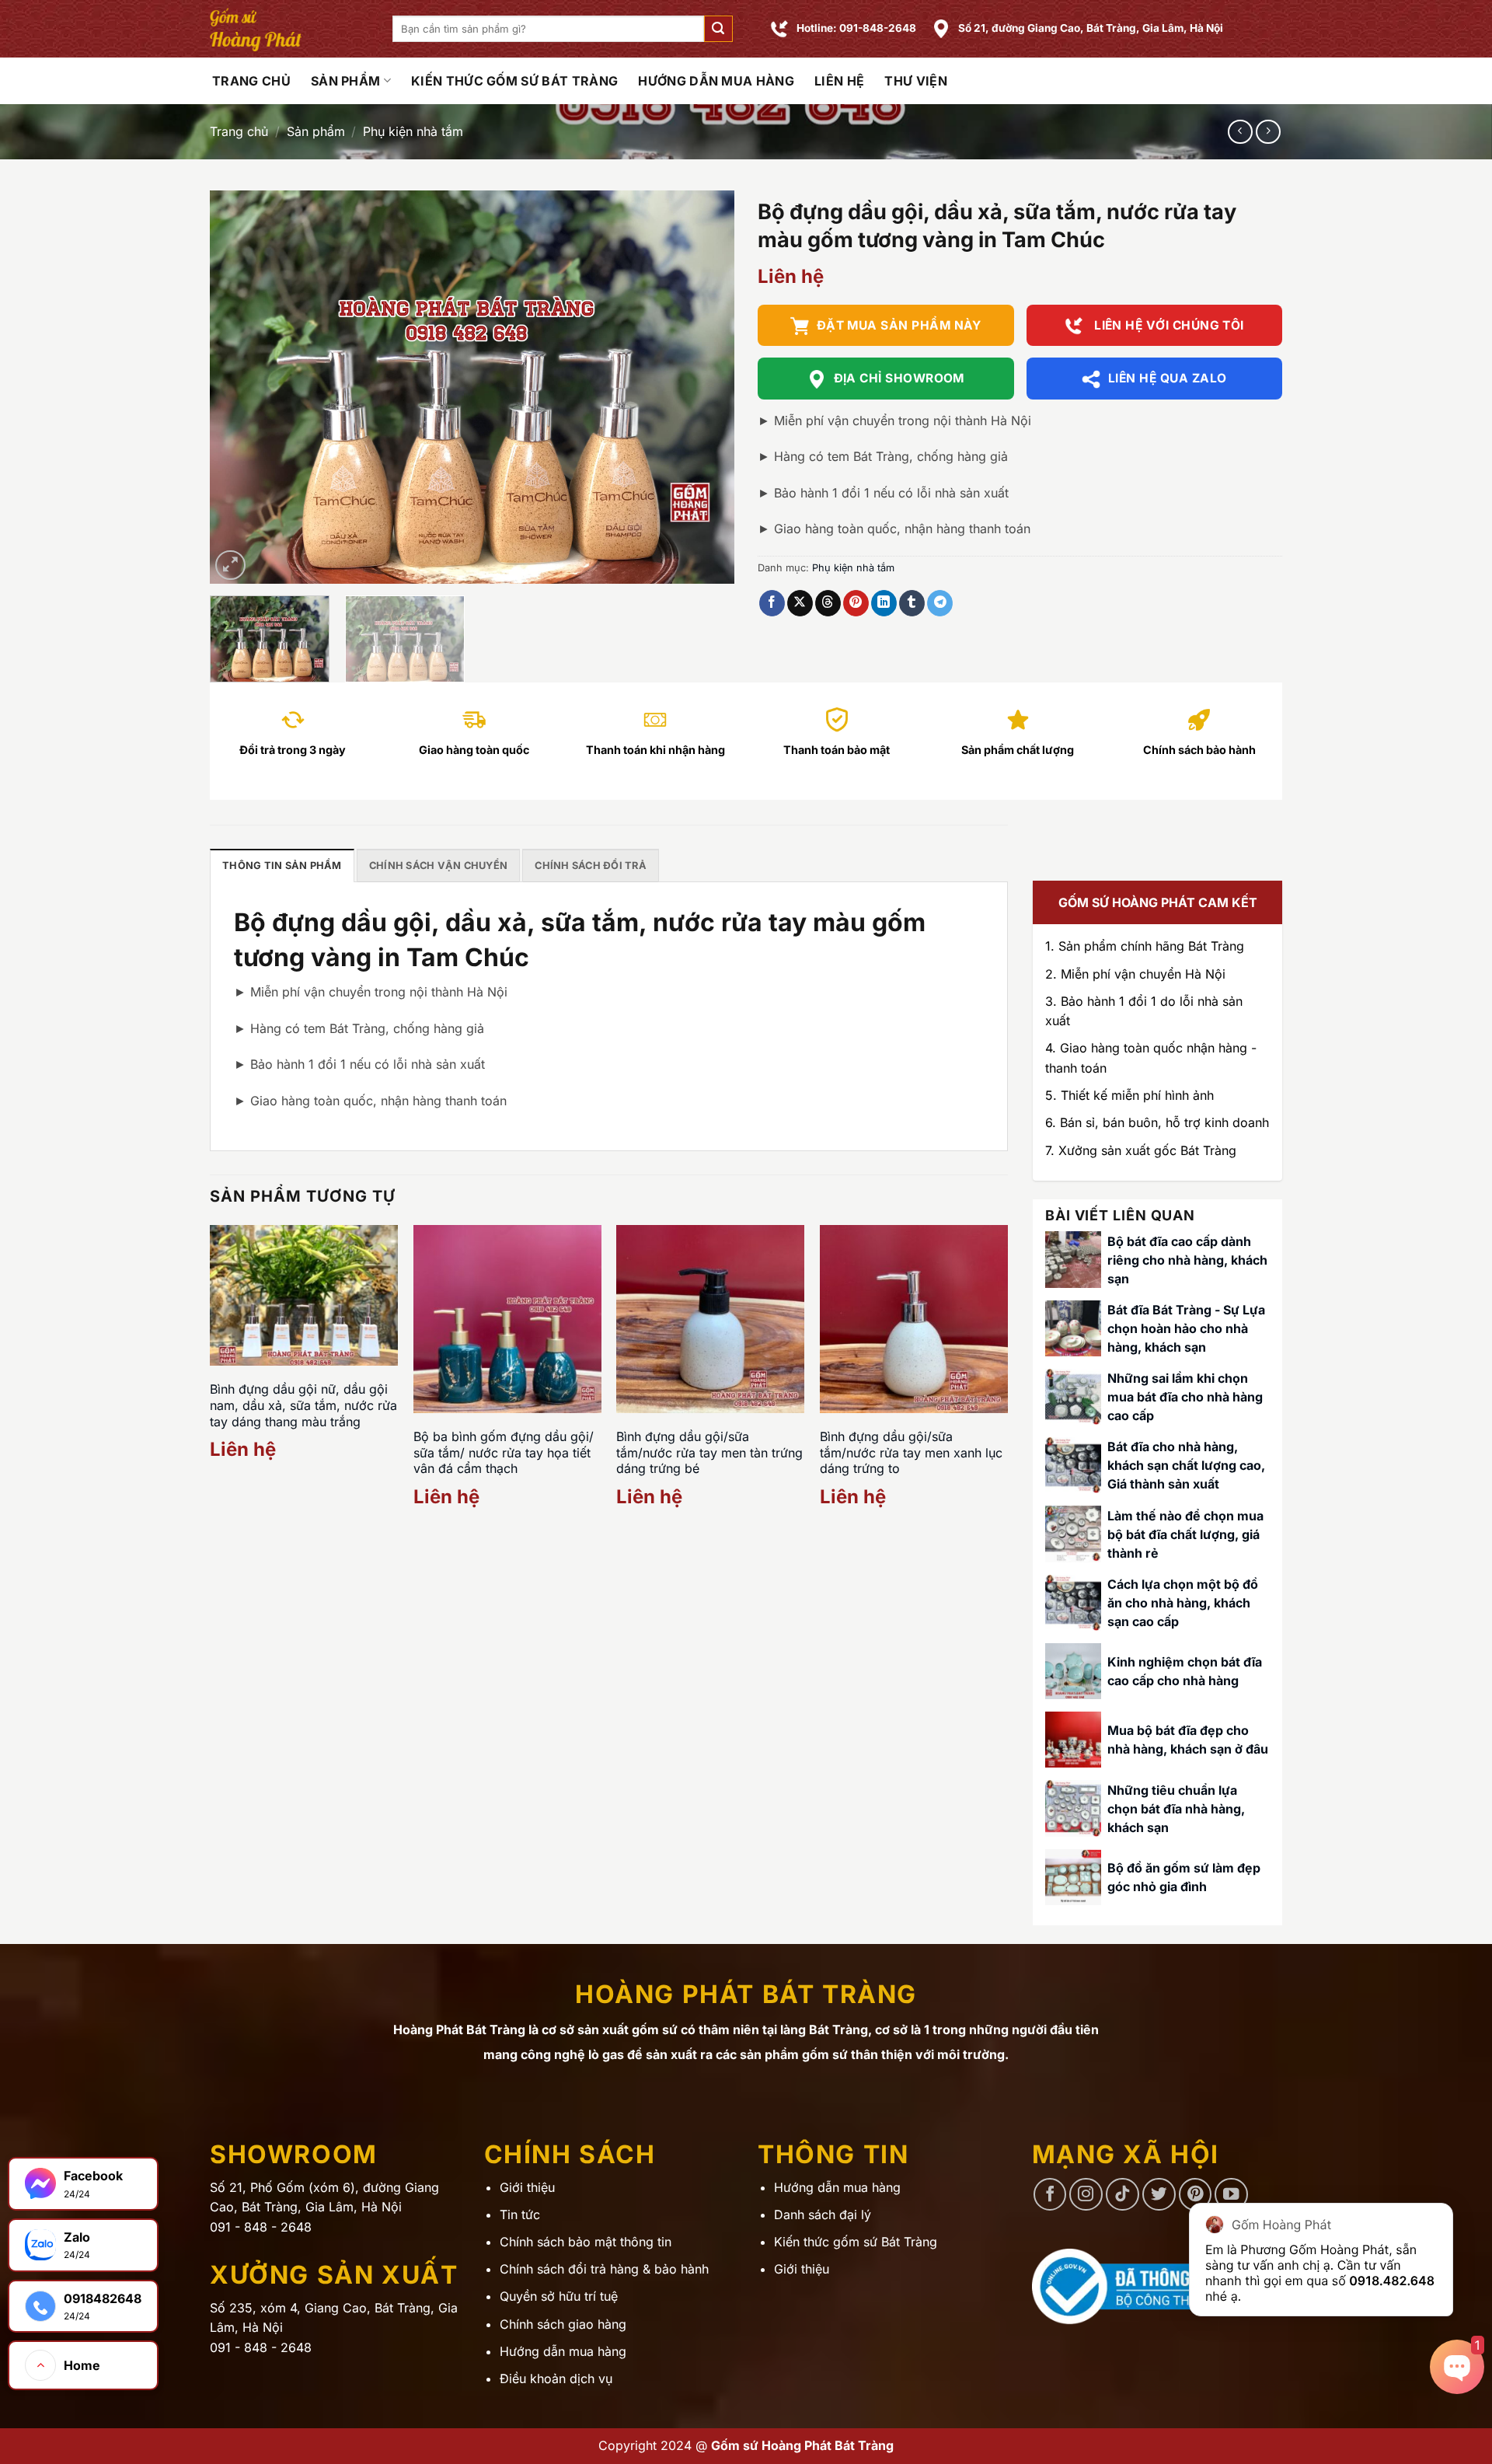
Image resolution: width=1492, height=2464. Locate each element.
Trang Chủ (251, 81)
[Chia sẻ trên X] (800, 603)
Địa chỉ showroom (899, 378)
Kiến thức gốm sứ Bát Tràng (514, 81)
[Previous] (240, 387)
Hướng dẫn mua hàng (716, 81)
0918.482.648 (1392, 2281)
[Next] (704, 387)
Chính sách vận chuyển (438, 866)
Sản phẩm (346, 81)
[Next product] (1240, 132)
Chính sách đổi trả (591, 866)
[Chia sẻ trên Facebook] (772, 603)
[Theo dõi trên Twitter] (1159, 2195)
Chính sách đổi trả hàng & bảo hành (604, 2269)
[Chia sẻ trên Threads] (828, 603)
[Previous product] (1268, 132)
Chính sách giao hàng (563, 2324)
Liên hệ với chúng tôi (1168, 325)
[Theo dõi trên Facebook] (1050, 2195)
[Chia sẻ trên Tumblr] (912, 603)
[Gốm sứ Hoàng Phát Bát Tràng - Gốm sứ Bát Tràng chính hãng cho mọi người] (289, 29)
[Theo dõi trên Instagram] (1086, 2195)
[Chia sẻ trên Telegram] (940, 603)
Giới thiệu (527, 2187)
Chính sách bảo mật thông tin (586, 2242)
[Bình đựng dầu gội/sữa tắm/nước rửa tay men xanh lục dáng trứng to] (914, 1319)
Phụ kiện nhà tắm (413, 131)
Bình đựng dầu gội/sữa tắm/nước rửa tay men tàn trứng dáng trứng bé (709, 1453)
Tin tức (520, 2214)
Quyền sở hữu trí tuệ (559, 2296)
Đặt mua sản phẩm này (899, 325)
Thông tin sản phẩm (282, 866)
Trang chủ (239, 131)
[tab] (282, 865)
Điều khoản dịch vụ (556, 2378)
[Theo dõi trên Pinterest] (1196, 2195)
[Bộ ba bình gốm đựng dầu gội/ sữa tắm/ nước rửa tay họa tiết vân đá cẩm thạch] (507, 1319)
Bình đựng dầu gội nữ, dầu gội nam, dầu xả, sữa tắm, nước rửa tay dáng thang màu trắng (303, 1405)
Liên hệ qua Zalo (1167, 378)
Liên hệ (839, 81)
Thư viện (916, 81)
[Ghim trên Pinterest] (856, 603)
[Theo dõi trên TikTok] (1122, 2195)
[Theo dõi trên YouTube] (1231, 2195)
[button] (718, 29)
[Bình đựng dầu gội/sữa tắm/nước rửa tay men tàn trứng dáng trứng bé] (710, 1319)
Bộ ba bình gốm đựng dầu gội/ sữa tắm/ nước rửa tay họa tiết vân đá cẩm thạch (504, 1453)
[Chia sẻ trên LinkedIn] (884, 603)
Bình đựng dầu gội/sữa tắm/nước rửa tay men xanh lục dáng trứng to (911, 1453)
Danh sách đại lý (823, 2214)
